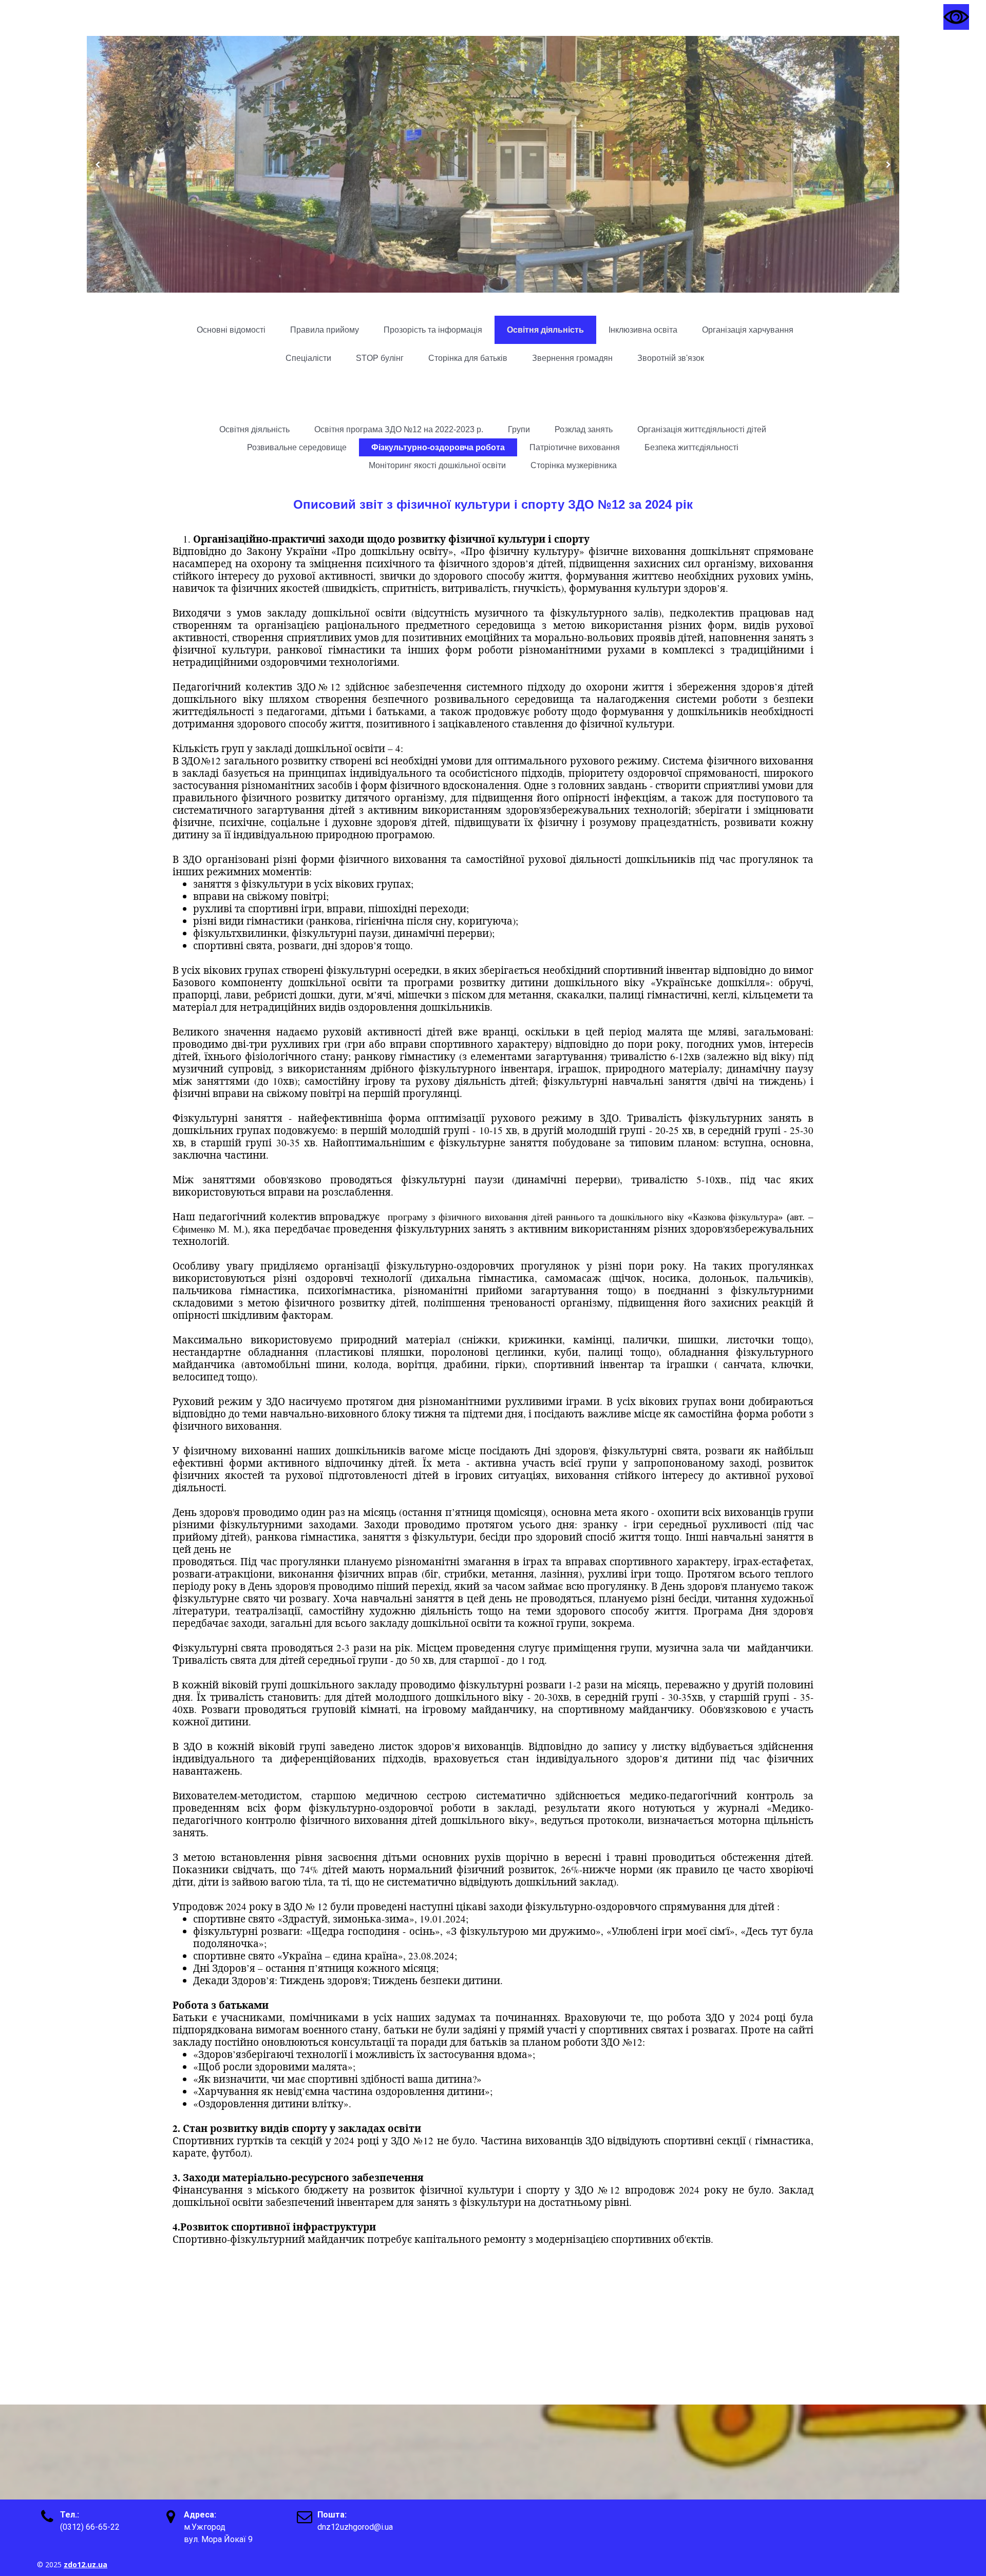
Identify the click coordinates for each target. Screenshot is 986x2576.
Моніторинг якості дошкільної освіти (437, 465)
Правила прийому (325, 330)
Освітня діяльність (545, 330)
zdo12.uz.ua (86, 2564)
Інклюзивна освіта (643, 330)
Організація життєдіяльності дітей (702, 429)
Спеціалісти (308, 358)
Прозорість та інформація (433, 330)
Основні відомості (231, 330)
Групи (519, 429)
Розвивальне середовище (297, 447)
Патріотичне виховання (575, 447)
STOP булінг (380, 358)
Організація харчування (748, 330)
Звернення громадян (572, 358)
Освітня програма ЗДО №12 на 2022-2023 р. (399, 429)
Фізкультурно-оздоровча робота (438, 447)
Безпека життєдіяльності (691, 447)
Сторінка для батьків (468, 358)
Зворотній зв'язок (671, 358)
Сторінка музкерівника (574, 465)
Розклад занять (584, 429)
